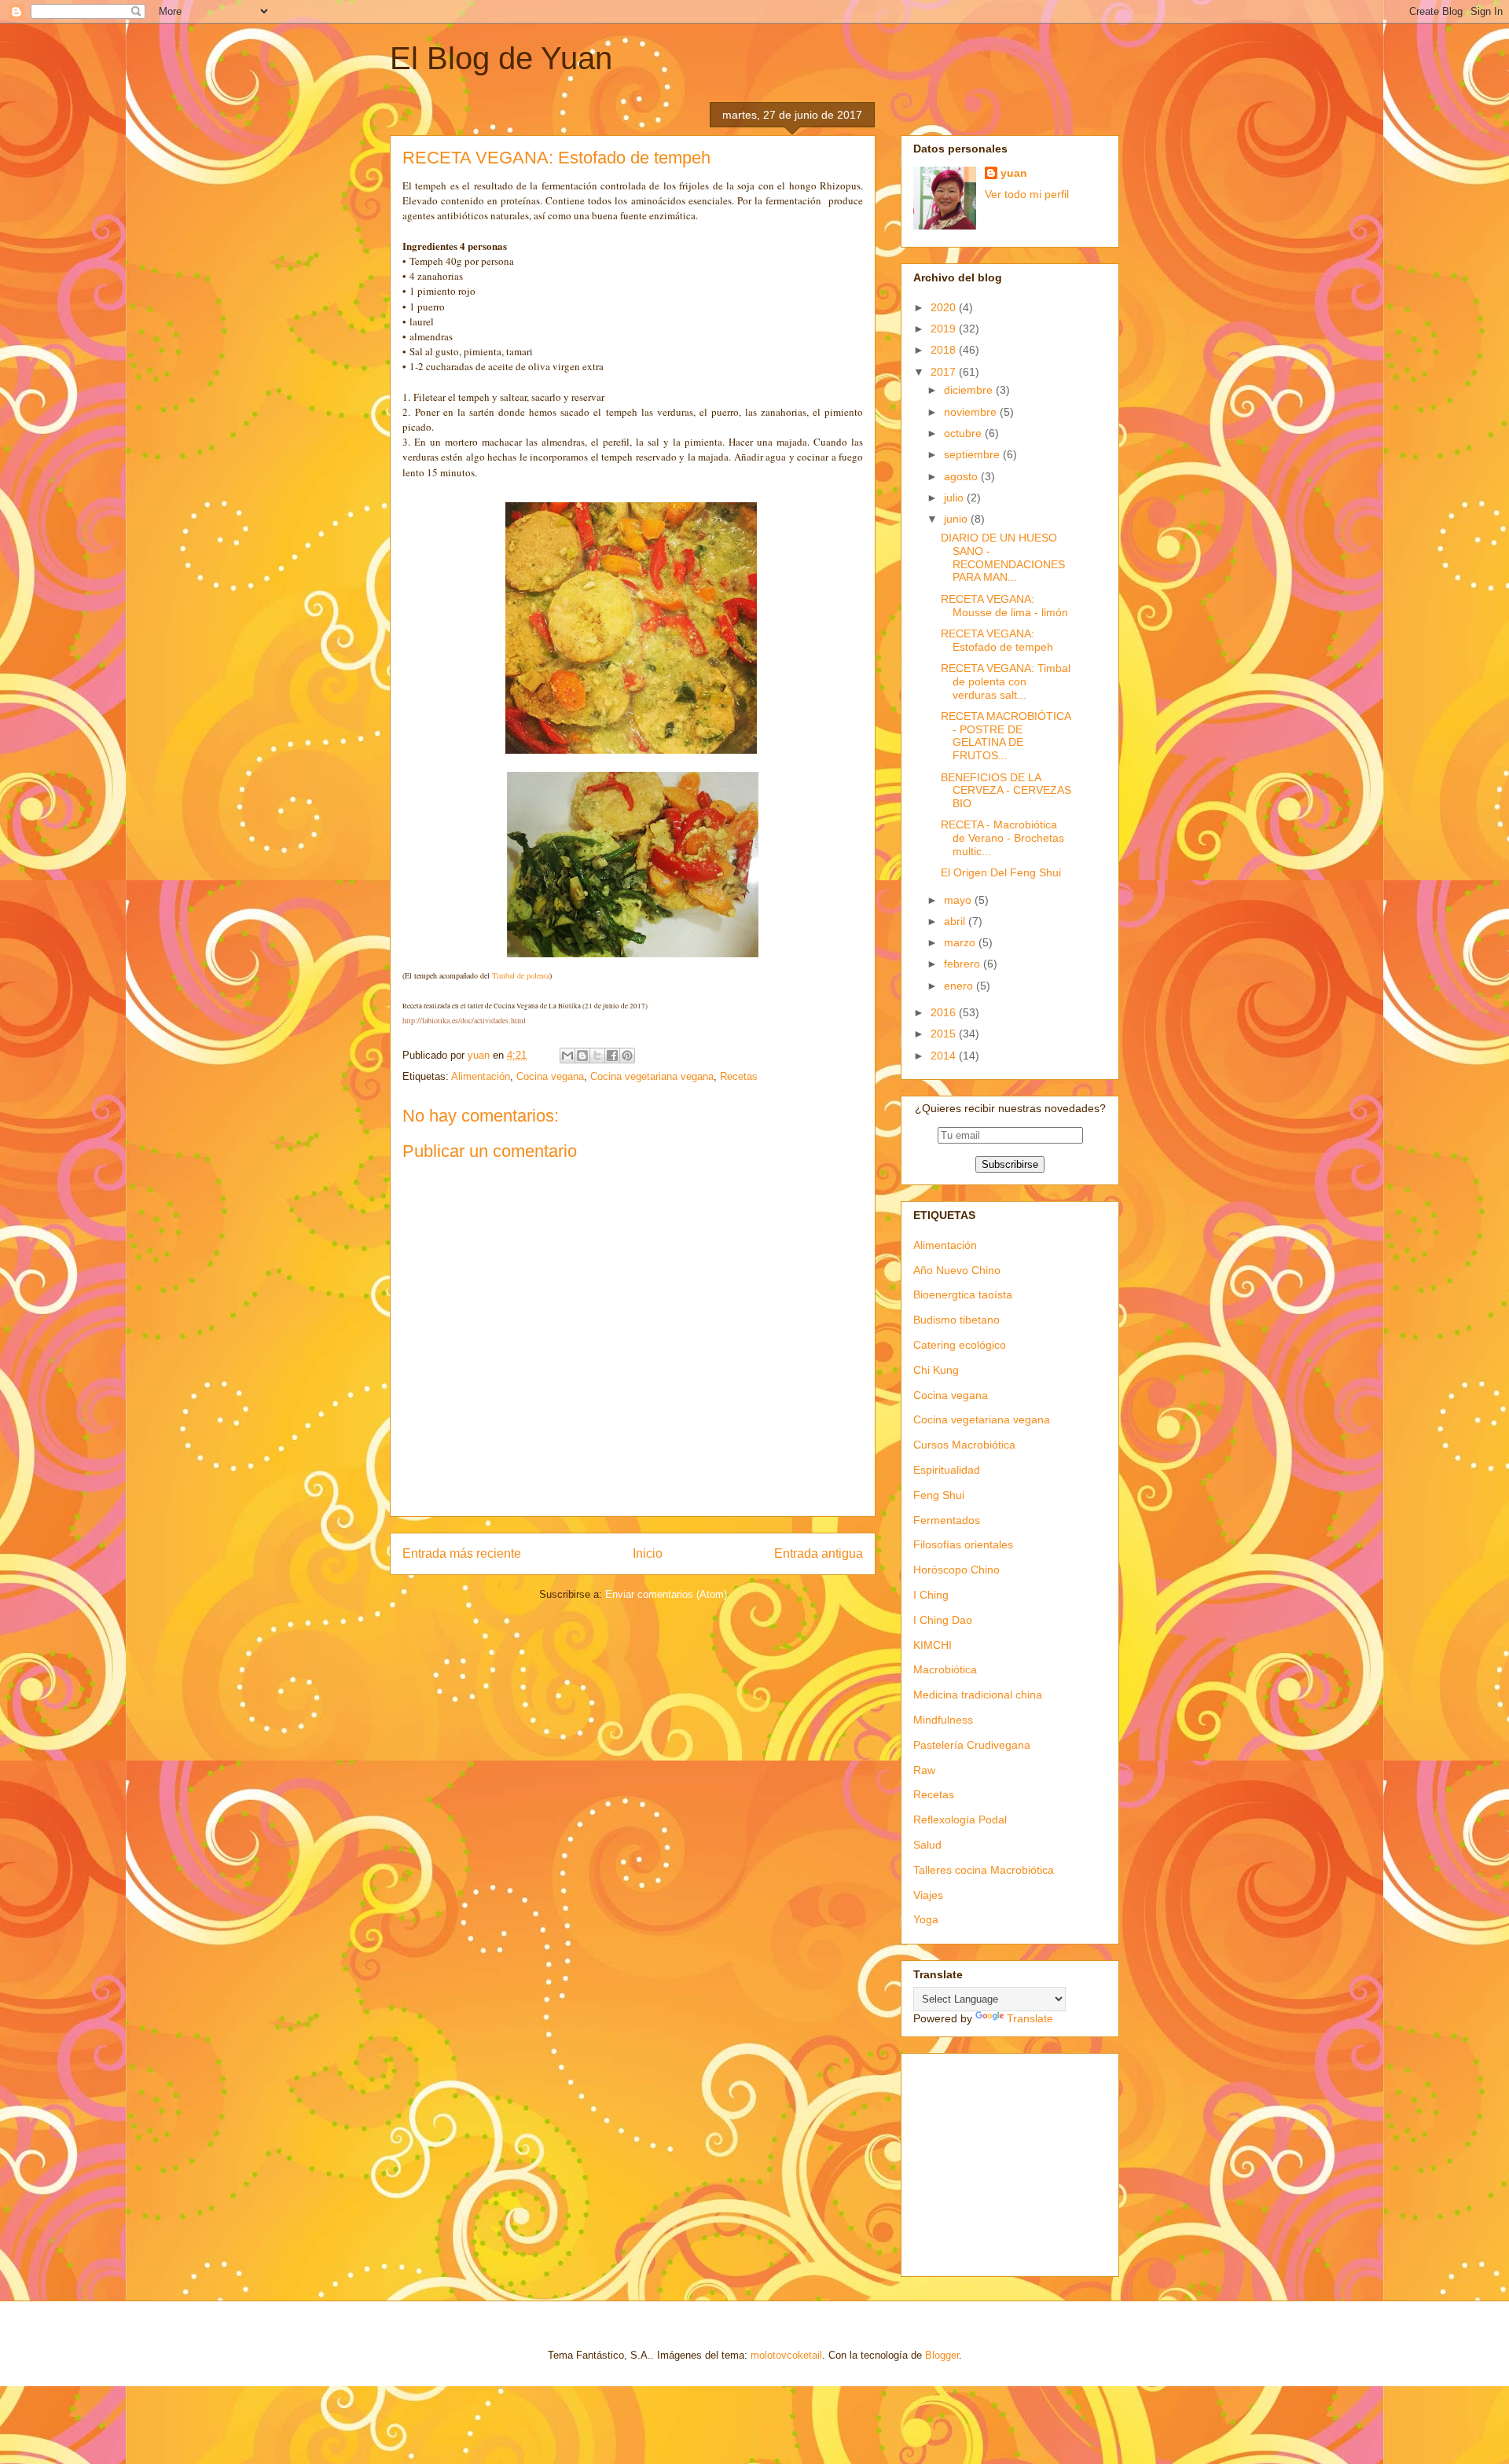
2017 (945, 372)
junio (957, 519)
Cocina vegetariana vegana (652, 1076)
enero (960, 986)
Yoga (926, 1919)
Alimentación (481, 1076)
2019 (945, 329)
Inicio (648, 1553)
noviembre (972, 412)
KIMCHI (933, 1645)
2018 (945, 350)
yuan (1014, 173)
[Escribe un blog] (582, 1056)
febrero (964, 964)
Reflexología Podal (960, 1820)
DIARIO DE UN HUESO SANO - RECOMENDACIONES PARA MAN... (1003, 557)
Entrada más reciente (462, 1553)
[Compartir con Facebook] (612, 1056)
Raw (924, 1770)
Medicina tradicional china (978, 1695)
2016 (945, 1012)
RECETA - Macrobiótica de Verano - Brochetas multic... (1002, 838)
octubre (964, 433)
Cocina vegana (550, 1076)
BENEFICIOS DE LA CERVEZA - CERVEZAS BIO (1006, 791)
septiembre (973, 454)
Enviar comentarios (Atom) (666, 1594)
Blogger (942, 2355)
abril (956, 921)
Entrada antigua (819, 1553)
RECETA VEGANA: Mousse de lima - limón (1004, 606)
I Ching (931, 1595)
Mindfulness (943, 1720)
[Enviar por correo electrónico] (567, 1056)
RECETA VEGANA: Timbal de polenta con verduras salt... (1006, 681)
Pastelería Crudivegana (972, 1745)
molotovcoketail (786, 2355)
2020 (945, 307)
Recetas (739, 1076)
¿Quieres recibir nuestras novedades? (1010, 1108)
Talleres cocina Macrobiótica (984, 1870)
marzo (961, 942)
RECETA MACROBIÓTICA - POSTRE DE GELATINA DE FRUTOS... (1006, 736)
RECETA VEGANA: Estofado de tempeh (997, 640)
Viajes (928, 1895)
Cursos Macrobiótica (964, 1445)
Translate (1030, 2018)
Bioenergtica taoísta (963, 1294)
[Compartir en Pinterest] (627, 1056)
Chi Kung (936, 1370)
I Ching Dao (943, 1620)
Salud (927, 1845)
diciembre (970, 390)
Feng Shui (939, 1495)
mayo (959, 900)
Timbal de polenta (521, 975)
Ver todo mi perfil (1027, 194)
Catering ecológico (960, 1345)
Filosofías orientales (963, 1544)
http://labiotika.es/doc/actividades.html (464, 1020)
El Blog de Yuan (501, 58)
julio (955, 498)
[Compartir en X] (597, 1056)
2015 (945, 1034)
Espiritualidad (947, 1470)
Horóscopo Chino (956, 1570)
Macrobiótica (945, 1669)
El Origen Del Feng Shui (1001, 872)
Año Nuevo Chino (957, 1270)
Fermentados (947, 1520)
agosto (962, 476)
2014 (945, 1056)
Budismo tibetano (956, 1320)
